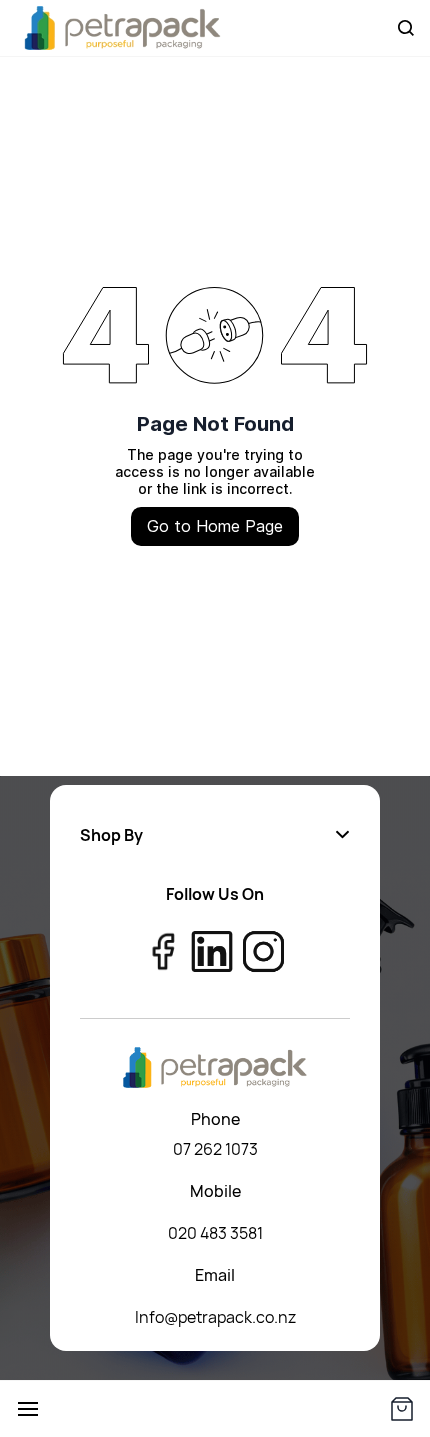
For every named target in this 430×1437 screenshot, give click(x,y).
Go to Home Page (215, 526)
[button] (215, 835)
